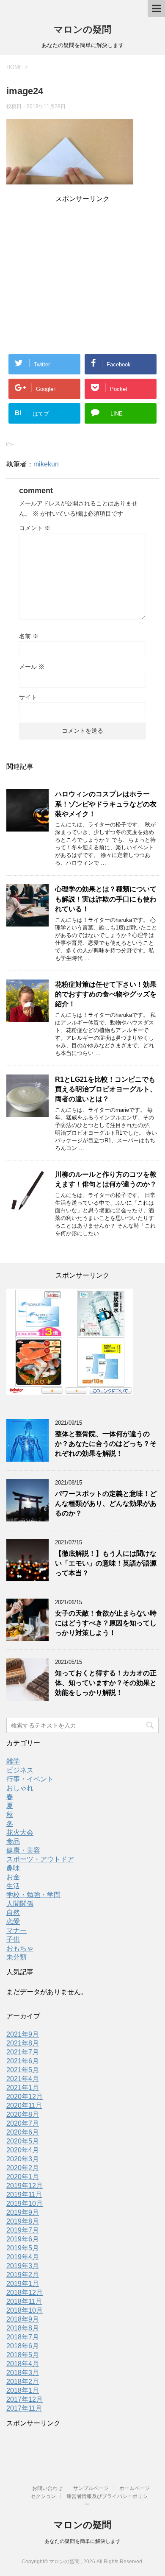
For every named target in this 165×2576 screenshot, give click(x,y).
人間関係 (20, 1904)
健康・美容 (23, 1850)
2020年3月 (23, 2159)
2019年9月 (23, 2212)
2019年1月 (23, 2284)
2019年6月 (23, 2239)
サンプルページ (91, 2488)
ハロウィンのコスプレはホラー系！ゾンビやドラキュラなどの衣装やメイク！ (106, 804)
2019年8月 (23, 2221)
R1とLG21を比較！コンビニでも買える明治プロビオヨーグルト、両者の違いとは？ (106, 1089)
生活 (13, 1886)
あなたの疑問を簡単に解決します (82, 2541)
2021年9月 (23, 2034)
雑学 (13, 1761)
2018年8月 (23, 2328)
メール (32, 667)
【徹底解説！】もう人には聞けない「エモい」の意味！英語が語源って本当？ (106, 1563)
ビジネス (20, 1770)
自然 (13, 1913)
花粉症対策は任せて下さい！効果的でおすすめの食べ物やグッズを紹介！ (106, 994)
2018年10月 (25, 2310)
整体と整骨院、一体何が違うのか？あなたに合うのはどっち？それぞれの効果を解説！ (106, 1444)
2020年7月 (23, 2123)
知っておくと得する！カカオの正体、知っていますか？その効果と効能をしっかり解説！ (106, 1683)
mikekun (46, 464)
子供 (13, 1939)
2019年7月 (23, 2230)
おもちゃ (20, 1948)
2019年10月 (25, 2203)
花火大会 (20, 1832)
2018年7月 (23, 2337)
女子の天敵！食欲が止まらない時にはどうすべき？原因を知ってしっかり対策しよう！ (106, 1623)
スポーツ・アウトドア (40, 1859)
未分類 (16, 1957)
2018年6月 (23, 2346)
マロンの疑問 (82, 29)
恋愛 (13, 1922)
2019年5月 (23, 2248)
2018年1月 (23, 2390)
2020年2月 (23, 2168)
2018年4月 (23, 2364)
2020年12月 (25, 2097)
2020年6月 (23, 2132)
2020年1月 (23, 2177)
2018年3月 (23, 2373)
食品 (13, 1841)
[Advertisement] (82, 264)
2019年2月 (23, 2275)
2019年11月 (24, 2195)
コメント (35, 528)
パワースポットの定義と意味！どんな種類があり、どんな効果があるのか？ (106, 1504)
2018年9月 (23, 2319)
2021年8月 (23, 2043)
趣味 (13, 1868)
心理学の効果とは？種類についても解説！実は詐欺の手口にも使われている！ (106, 899)
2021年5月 (23, 2070)
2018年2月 (23, 2382)
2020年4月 (23, 2150)
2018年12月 (25, 2293)
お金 (13, 1877)
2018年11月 (24, 2301)
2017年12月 (25, 2399)
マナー (16, 1930)
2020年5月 (23, 2141)
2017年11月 (24, 2408)
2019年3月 (23, 2266)
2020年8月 (23, 2114)
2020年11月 (24, 2106)
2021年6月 (23, 2061)
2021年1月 (23, 2088)
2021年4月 (23, 2079)
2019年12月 (25, 2186)
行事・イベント (30, 1779)
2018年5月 (23, 2355)
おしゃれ (20, 1788)
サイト (28, 697)
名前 (29, 636)
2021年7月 (23, 2052)
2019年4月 (23, 2257)
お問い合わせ (47, 2488)
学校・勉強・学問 (33, 1895)
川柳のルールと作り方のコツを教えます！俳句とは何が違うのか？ (106, 1179)
